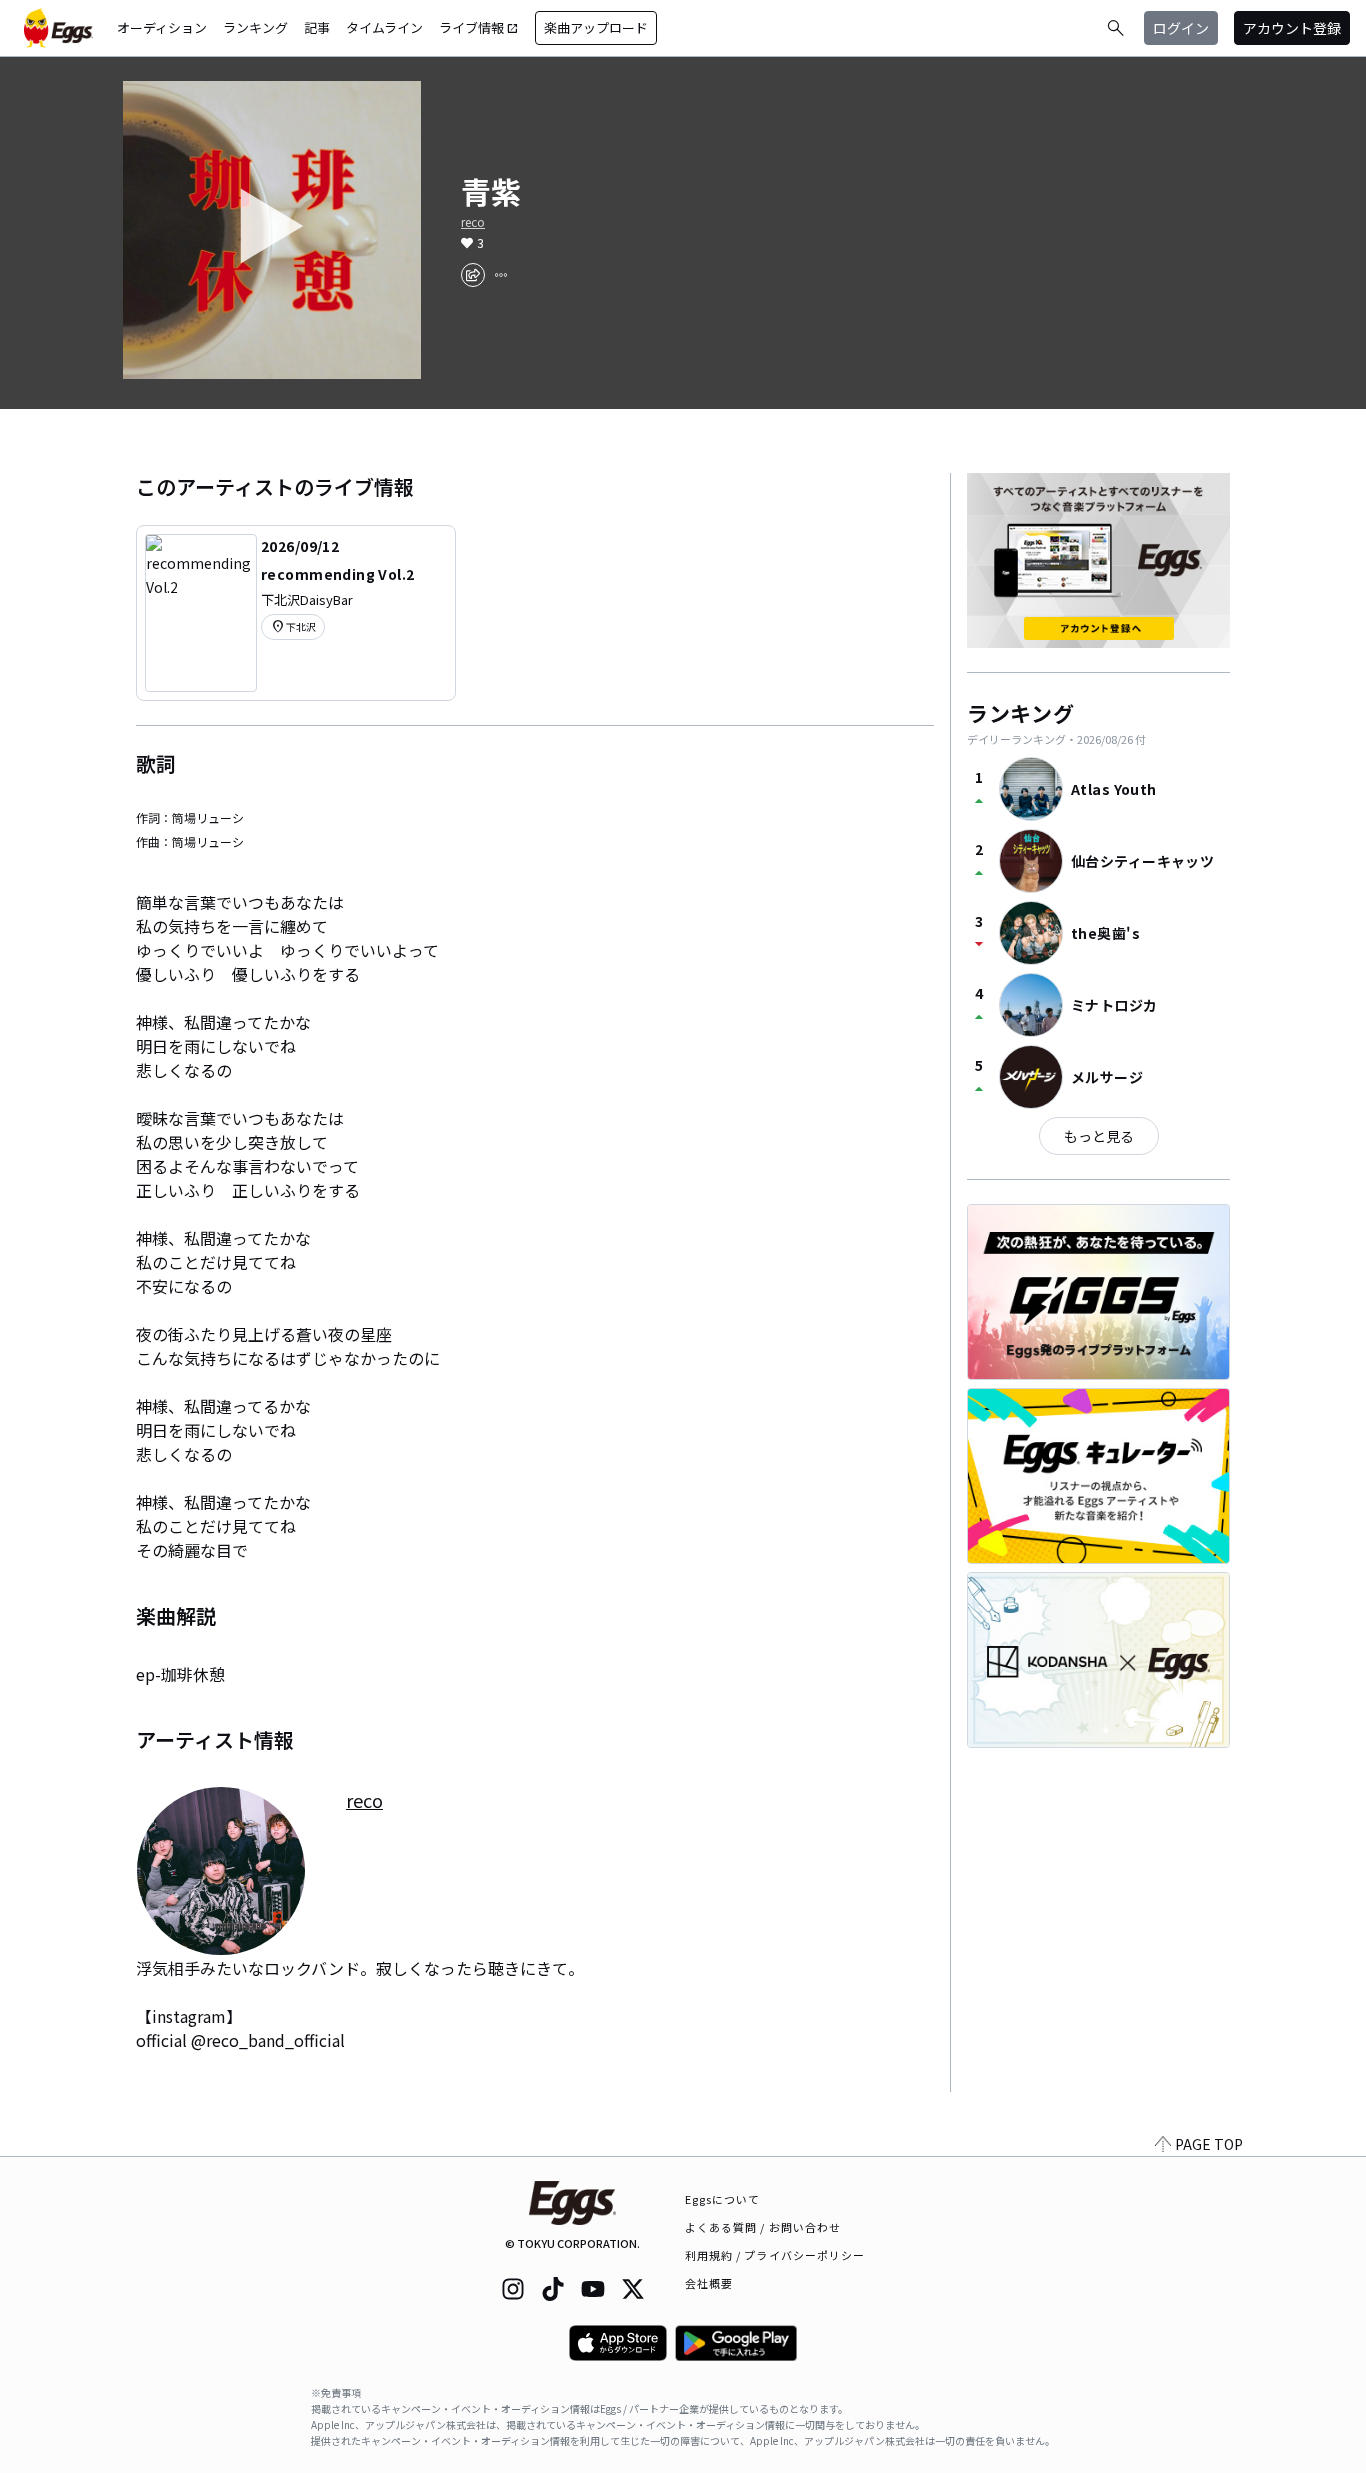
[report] (501, 275)
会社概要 (709, 2283)
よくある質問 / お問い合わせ (763, 2227)
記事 (317, 27)
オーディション (162, 27)
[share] (473, 275)
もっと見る (1099, 1136)
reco (473, 222)
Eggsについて (723, 2199)
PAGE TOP (1209, 2144)
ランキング (255, 27)
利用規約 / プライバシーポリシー (775, 2255)
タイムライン (384, 27)
